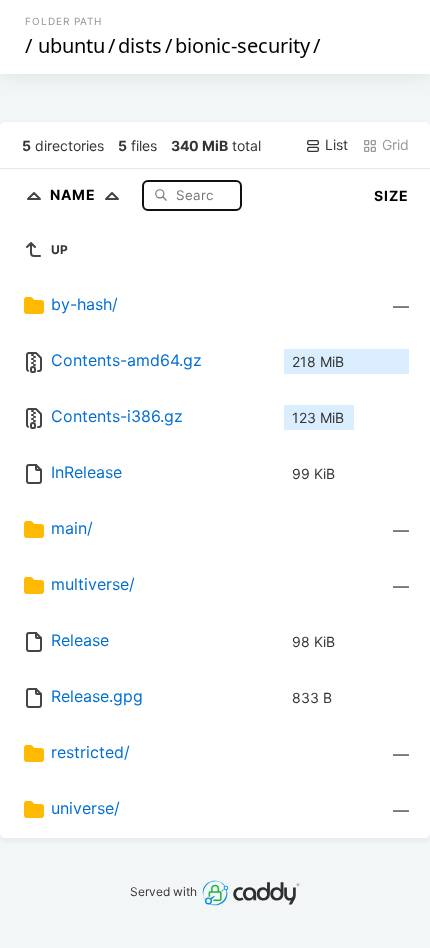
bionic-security (242, 45)
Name (75, 194)
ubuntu (71, 45)
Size (391, 195)
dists (140, 45)
